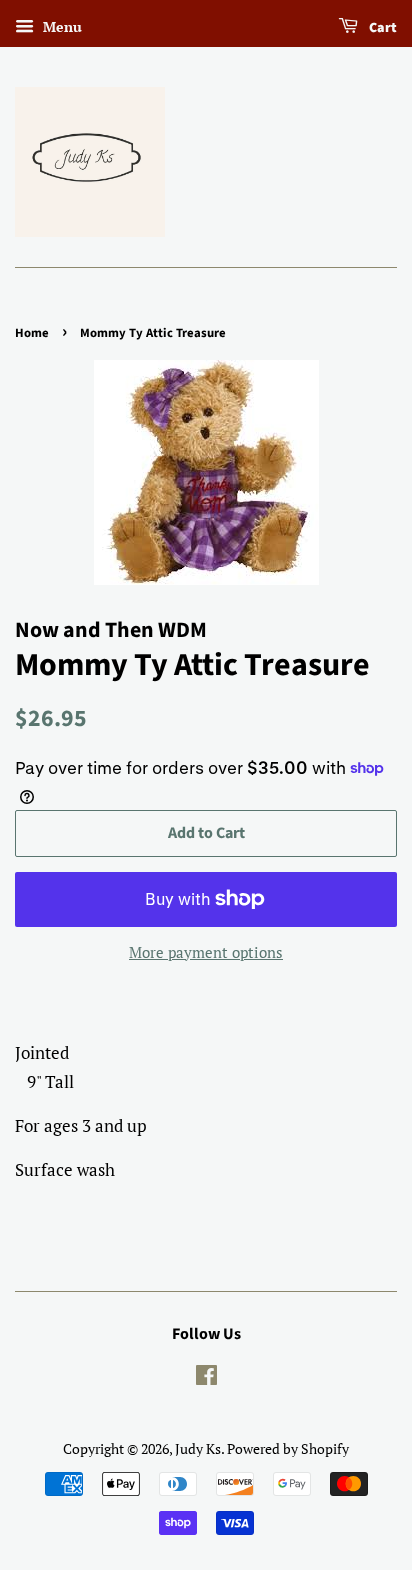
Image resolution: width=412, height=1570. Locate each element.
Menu (60, 26)
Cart (381, 28)
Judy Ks (198, 1448)
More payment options (206, 952)
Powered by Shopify (288, 1448)
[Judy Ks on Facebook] (206, 1378)
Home (32, 333)
